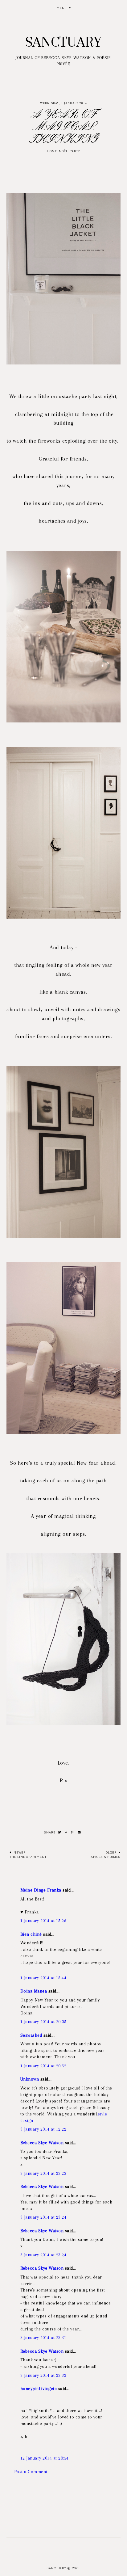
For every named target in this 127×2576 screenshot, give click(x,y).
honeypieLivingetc (39, 2389)
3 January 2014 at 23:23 (43, 2173)
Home (52, 151)
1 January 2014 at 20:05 (43, 2022)
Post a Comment (31, 2472)
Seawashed (31, 2035)
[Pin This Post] (72, 1833)
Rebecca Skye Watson (42, 2143)
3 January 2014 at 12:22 (43, 2129)
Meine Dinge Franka (41, 1890)
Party (75, 151)
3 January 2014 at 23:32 (43, 2375)
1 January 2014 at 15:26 (43, 1921)
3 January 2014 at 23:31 (43, 2338)
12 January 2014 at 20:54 (45, 2458)
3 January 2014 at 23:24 (43, 2217)
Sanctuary (63, 42)
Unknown (30, 2079)
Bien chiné (31, 1934)
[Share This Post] (66, 1833)
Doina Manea (34, 1991)
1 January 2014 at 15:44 (43, 1978)
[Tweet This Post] (60, 1833)
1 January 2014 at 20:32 (43, 2066)
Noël (63, 151)
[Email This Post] (79, 1833)
